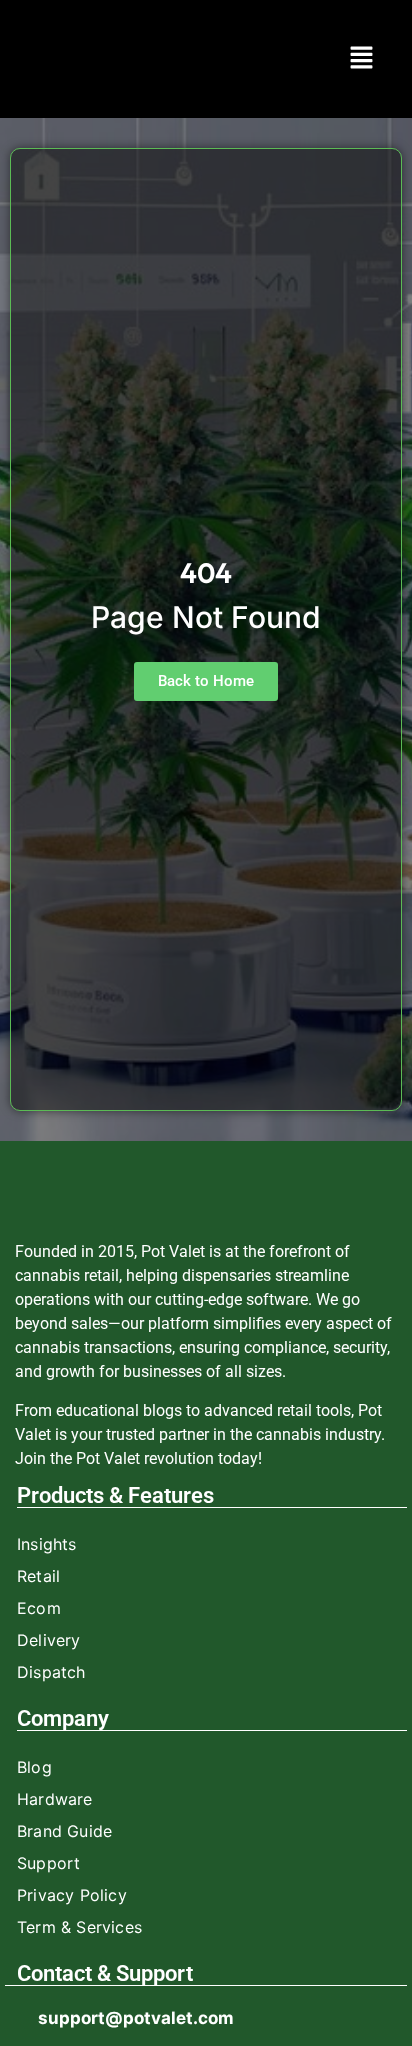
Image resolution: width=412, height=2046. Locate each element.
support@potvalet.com (136, 2018)
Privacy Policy (72, 1895)
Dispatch (51, 1672)
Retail (38, 1576)
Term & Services (79, 1927)
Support (48, 1863)
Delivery (49, 1640)
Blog (34, 1767)
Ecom (39, 1608)
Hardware (55, 1799)
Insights (47, 1544)
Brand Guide (64, 1831)
